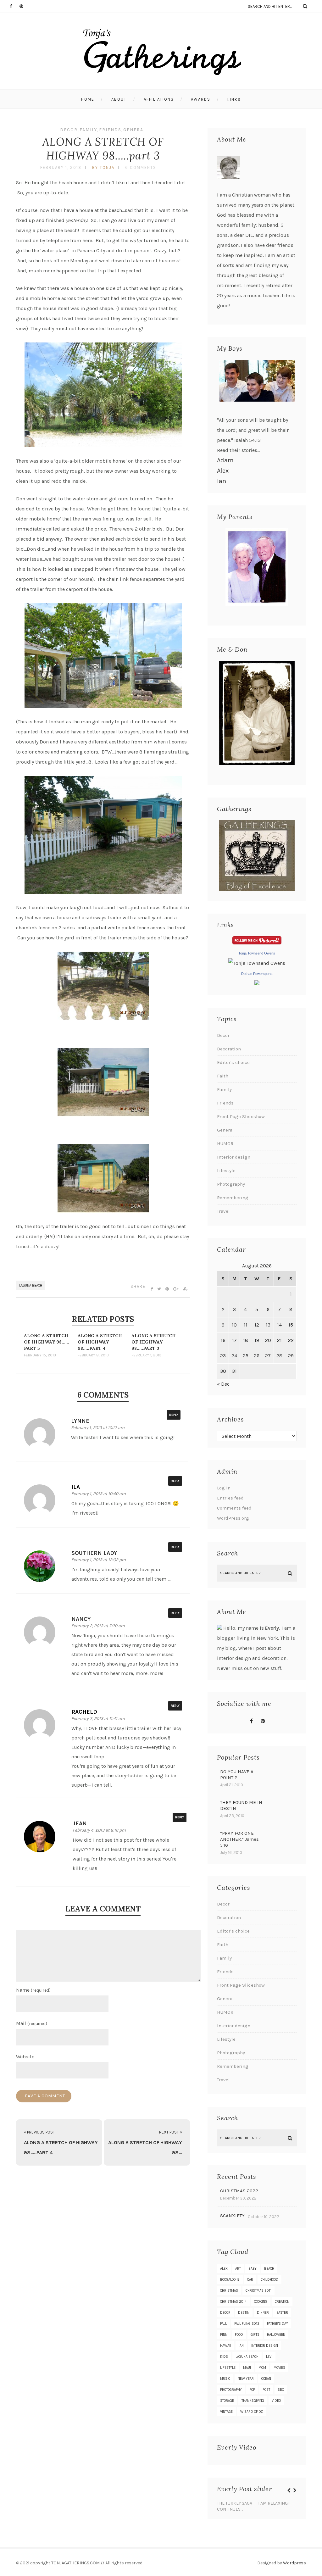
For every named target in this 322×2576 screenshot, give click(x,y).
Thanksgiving (253, 2401)
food (239, 2335)
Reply (174, 1415)
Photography (231, 1184)
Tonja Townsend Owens (257, 953)
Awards (201, 99)
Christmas (229, 2291)
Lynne (80, 1421)
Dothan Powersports (257, 974)
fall (223, 2324)
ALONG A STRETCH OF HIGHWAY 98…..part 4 (100, 1342)
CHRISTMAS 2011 (258, 2291)
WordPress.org (233, 1518)
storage (227, 2401)
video (276, 2401)
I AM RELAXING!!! (274, 2503)
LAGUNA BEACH (31, 1285)
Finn (224, 2335)
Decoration (229, 1049)
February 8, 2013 (93, 1355)
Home (88, 99)
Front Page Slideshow (241, 1116)
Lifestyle (226, 1171)
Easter (282, 2313)
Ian (222, 481)
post (266, 2390)
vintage (226, 2412)
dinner (263, 2313)
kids (224, 2357)
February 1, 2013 (61, 167)
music (225, 2379)
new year (246, 2379)
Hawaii (226, 2346)
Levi (269, 2357)
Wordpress (294, 2563)
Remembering (233, 1198)
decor (225, 2313)
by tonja (103, 167)
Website (25, 2057)
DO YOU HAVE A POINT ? (237, 1775)
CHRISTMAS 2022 (239, 2191)
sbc (281, 2390)
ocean (266, 2379)
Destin (244, 2313)
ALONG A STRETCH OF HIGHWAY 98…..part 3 (103, 149)
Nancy (81, 1619)
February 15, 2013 (40, 1355)
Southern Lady (94, 1553)
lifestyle (228, 2368)
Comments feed (234, 1508)
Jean (80, 1823)
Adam (225, 460)
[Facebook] (14, 6)
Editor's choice (233, 1062)
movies (279, 2368)
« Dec (223, 1384)
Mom (262, 2368)
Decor (69, 130)
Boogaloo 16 (230, 2280)
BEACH (269, 2269)
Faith (223, 1076)
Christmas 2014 (233, 2302)
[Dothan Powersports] (257, 984)
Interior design (234, 1157)
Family (88, 130)
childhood (269, 2280)
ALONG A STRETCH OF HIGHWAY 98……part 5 (47, 1342)
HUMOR (225, 1143)
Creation (282, 2302)
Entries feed (230, 1498)
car (250, 2280)
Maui (247, 2368)
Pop (252, 2390)
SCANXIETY (232, 2216)
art (238, 2269)
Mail (32, 2023)
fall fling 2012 (247, 2324)
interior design (265, 2346)
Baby (253, 2269)
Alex (223, 471)
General (135, 130)
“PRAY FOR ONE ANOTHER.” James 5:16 (239, 1839)
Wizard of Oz (252, 2412)
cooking (261, 2302)
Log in (224, 1488)
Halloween (276, 2335)
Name (33, 1990)
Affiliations (159, 99)
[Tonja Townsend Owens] (257, 963)
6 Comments (141, 167)
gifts (255, 2335)
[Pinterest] (24, 6)
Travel (223, 1211)
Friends (110, 130)
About (119, 99)
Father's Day (278, 2324)
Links (234, 100)
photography (231, 2390)
